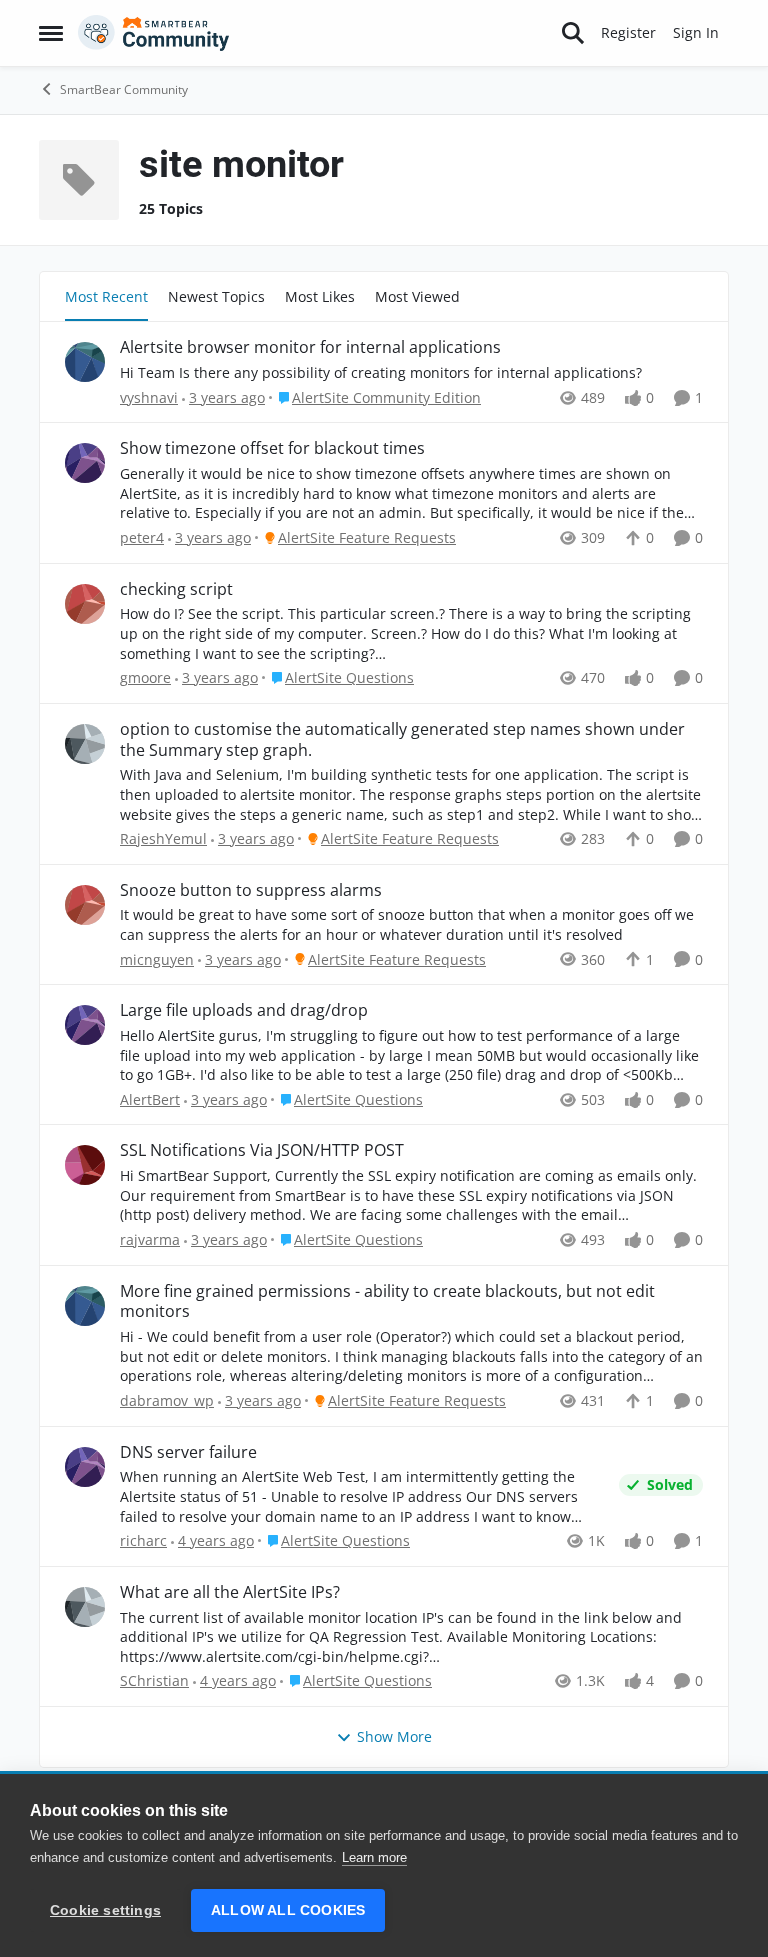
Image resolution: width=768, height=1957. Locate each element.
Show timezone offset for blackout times (272, 448)
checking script (176, 589)
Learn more (374, 1857)
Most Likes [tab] (320, 296)
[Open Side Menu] (51, 33)
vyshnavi (149, 397)
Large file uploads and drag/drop (244, 1010)
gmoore (145, 677)
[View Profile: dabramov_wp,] (85, 1306)
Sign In (696, 32)
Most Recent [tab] (106, 296)
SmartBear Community (124, 89)
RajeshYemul (163, 838)
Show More (394, 1736)
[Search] (573, 33)
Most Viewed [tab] (417, 296)
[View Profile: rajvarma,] (85, 1165)
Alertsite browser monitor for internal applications (310, 347)
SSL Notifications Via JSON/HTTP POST (262, 1150)
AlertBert (150, 1099)
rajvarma (150, 1239)
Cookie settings (105, 1910)
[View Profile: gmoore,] (85, 604)
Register (628, 32)
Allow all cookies (288, 1910)
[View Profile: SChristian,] (85, 1607)
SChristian (154, 1680)
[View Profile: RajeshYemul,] (85, 744)
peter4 (142, 537)
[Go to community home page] (154, 33)
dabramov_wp (167, 1400)
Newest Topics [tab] (216, 296)
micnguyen (157, 959)
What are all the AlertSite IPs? (230, 1592)
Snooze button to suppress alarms (251, 890)
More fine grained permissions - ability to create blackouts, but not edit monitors (387, 1302)
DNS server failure (188, 1452)
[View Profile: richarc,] (85, 1467)
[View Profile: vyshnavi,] (85, 362)
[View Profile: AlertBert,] (85, 1025)
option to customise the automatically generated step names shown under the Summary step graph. (402, 740)
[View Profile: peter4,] (85, 463)
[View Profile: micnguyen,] (85, 905)
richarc (143, 1540)
